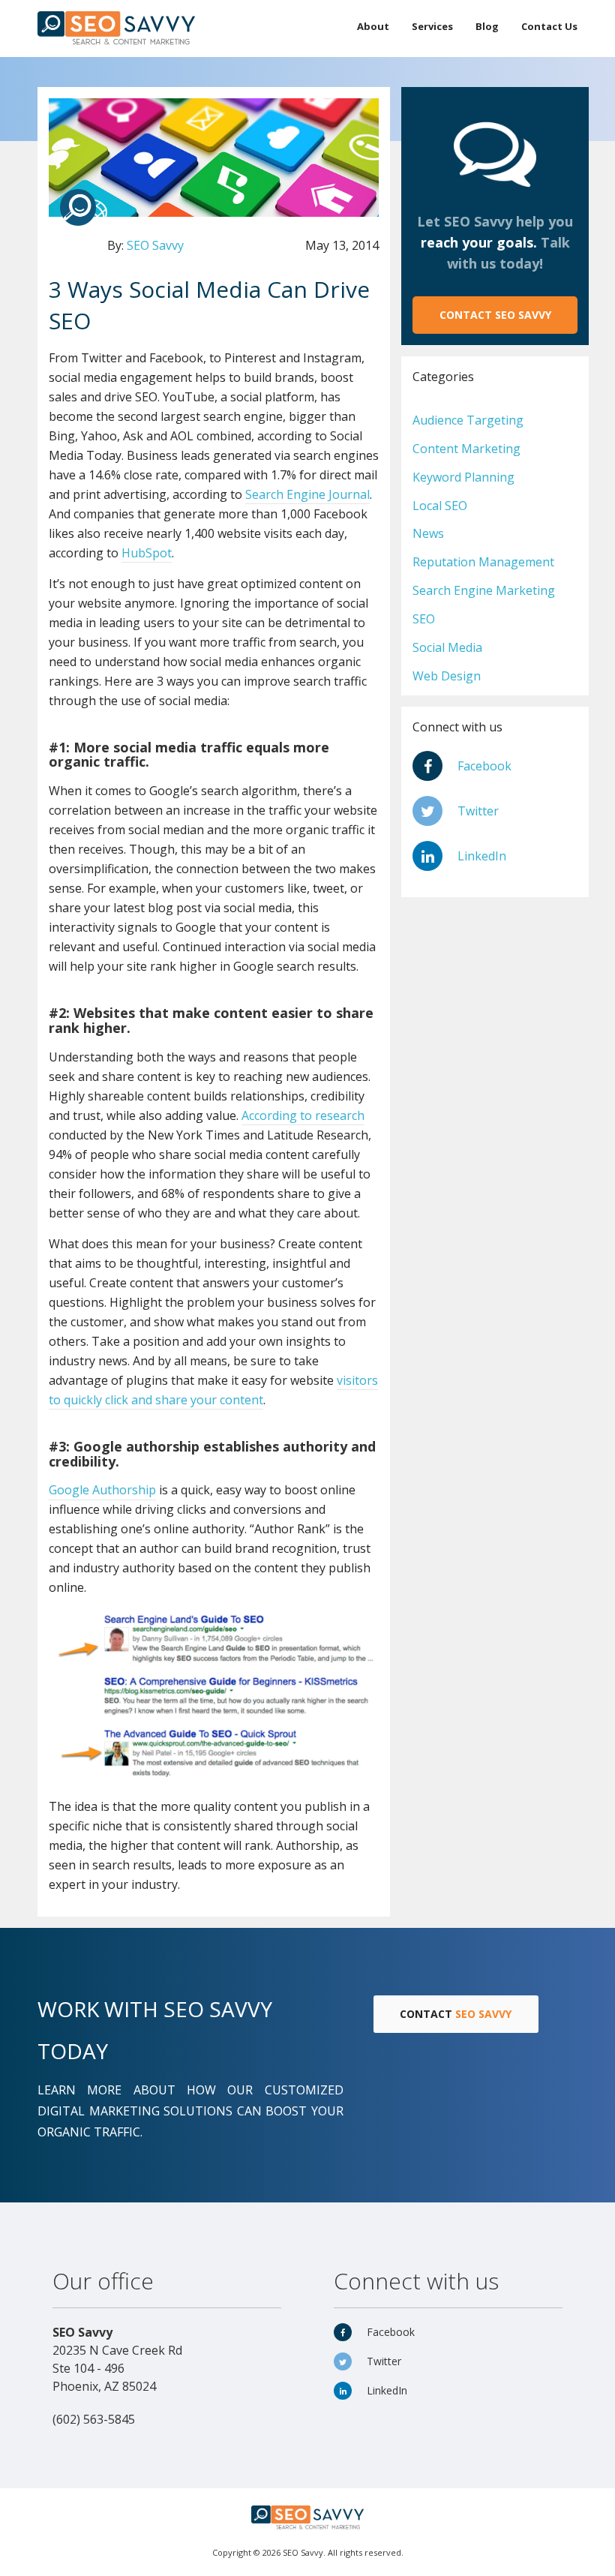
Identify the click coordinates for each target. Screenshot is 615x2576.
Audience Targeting (468, 420)
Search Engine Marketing (484, 590)
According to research (303, 1115)
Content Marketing (466, 449)
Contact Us (549, 26)
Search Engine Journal (307, 494)
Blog (487, 26)
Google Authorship (102, 1490)
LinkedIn (482, 856)
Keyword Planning (463, 477)
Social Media (447, 647)
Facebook (484, 766)
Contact (495, 315)
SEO (424, 619)
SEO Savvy (155, 245)
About (373, 26)
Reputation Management (483, 562)
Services (432, 26)
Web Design (447, 676)
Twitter (478, 811)
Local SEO (440, 506)
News (428, 533)
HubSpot (147, 553)
